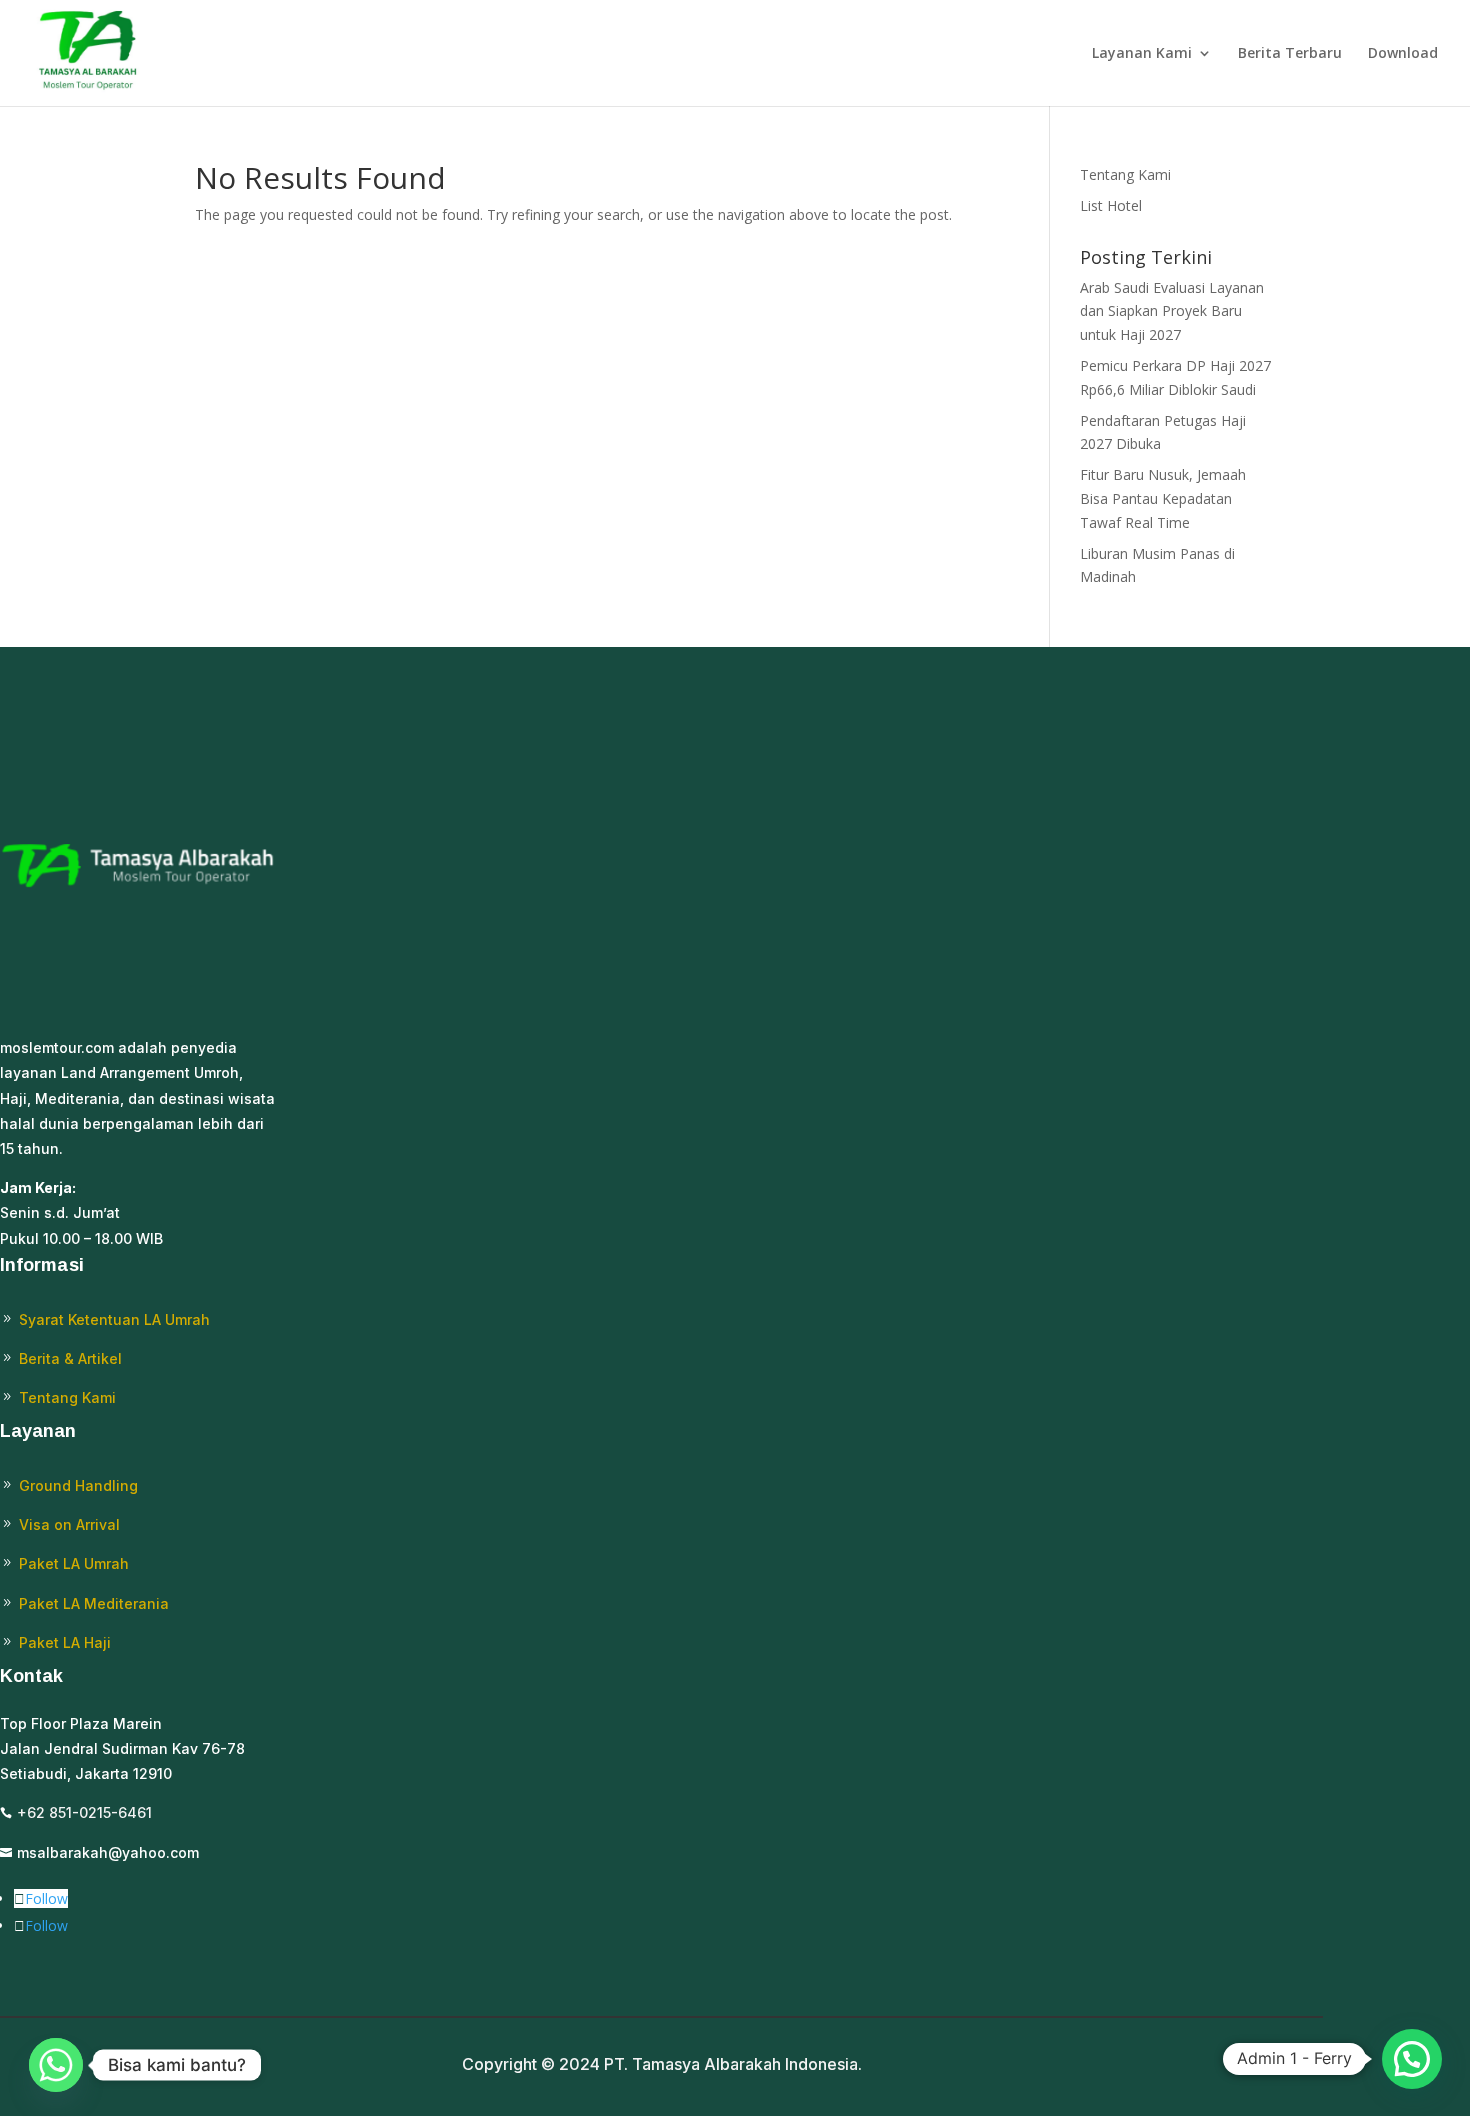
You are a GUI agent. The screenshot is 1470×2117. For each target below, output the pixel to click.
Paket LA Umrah (74, 1563)
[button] (1412, 2059)
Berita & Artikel (70, 1358)
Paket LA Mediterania (94, 1603)
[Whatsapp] (56, 2065)
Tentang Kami (1125, 174)
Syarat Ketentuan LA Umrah (114, 1319)
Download (1403, 54)
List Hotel (1111, 205)
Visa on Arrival (69, 1524)
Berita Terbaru (1290, 54)
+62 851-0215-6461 (84, 1812)
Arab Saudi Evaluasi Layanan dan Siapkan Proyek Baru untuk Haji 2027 (1172, 311)
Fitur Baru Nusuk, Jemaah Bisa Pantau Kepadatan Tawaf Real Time (1163, 498)
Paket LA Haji (65, 1642)
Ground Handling (78, 1485)
